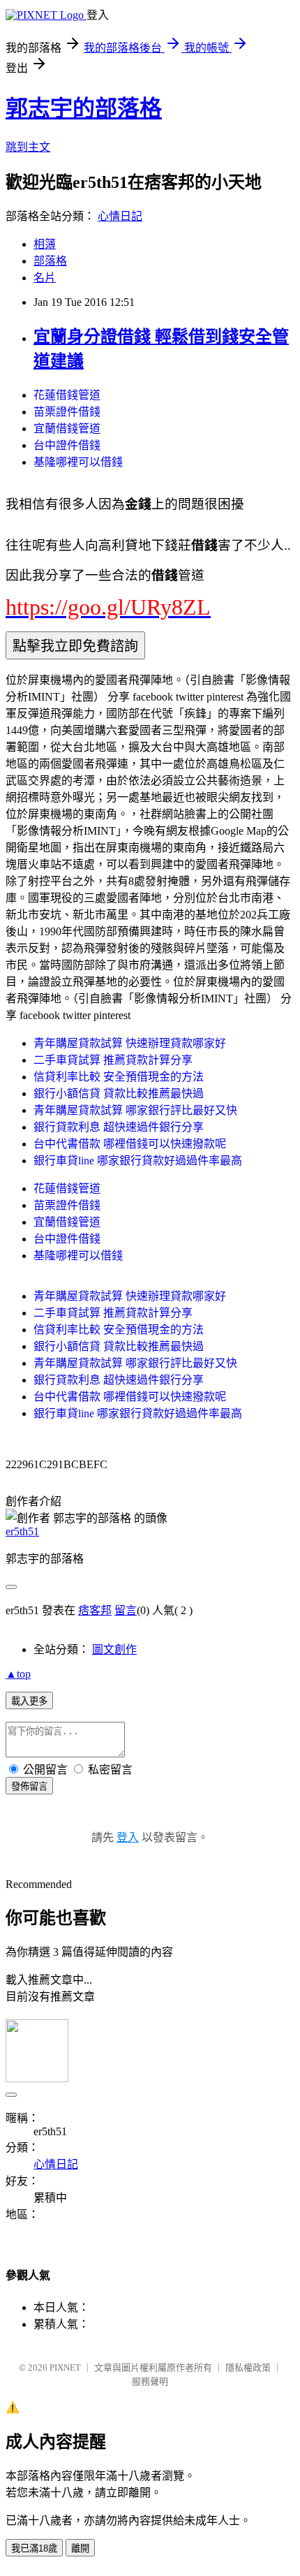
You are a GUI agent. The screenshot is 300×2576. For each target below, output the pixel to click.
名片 (45, 278)
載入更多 (29, 1701)
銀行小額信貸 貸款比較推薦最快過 (119, 1093)
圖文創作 (114, 1649)
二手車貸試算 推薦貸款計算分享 (113, 1060)
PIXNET (65, 2368)
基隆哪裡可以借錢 (78, 462)
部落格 (50, 261)
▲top (18, 1674)
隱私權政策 (248, 2368)
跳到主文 (28, 147)
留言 (126, 1610)
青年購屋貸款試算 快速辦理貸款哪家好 (130, 1043)
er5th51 (22, 1531)
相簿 (45, 244)
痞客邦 (95, 1610)
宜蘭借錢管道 (67, 429)
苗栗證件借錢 (67, 412)
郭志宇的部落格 (84, 108)
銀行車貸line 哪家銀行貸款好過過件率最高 (138, 1161)
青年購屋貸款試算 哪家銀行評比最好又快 (135, 1110)
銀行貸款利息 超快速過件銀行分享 (119, 1127)
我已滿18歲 (34, 2548)
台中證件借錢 (67, 445)
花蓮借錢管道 (67, 395)
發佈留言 (29, 1786)
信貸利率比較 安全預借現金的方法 (119, 1077)
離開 (80, 2548)
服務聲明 (150, 2381)
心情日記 (120, 216)
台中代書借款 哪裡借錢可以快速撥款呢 (130, 1144)
